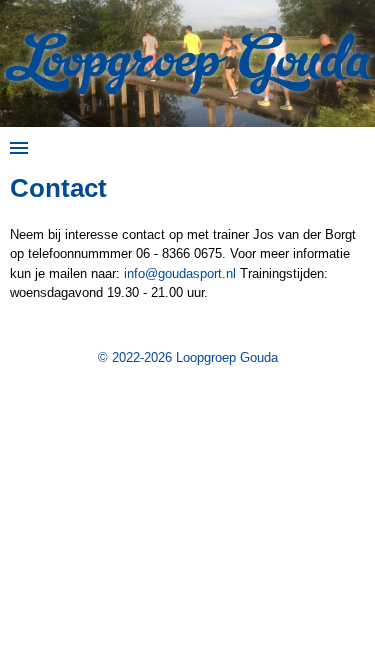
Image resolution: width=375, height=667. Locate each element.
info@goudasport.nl (180, 273)
